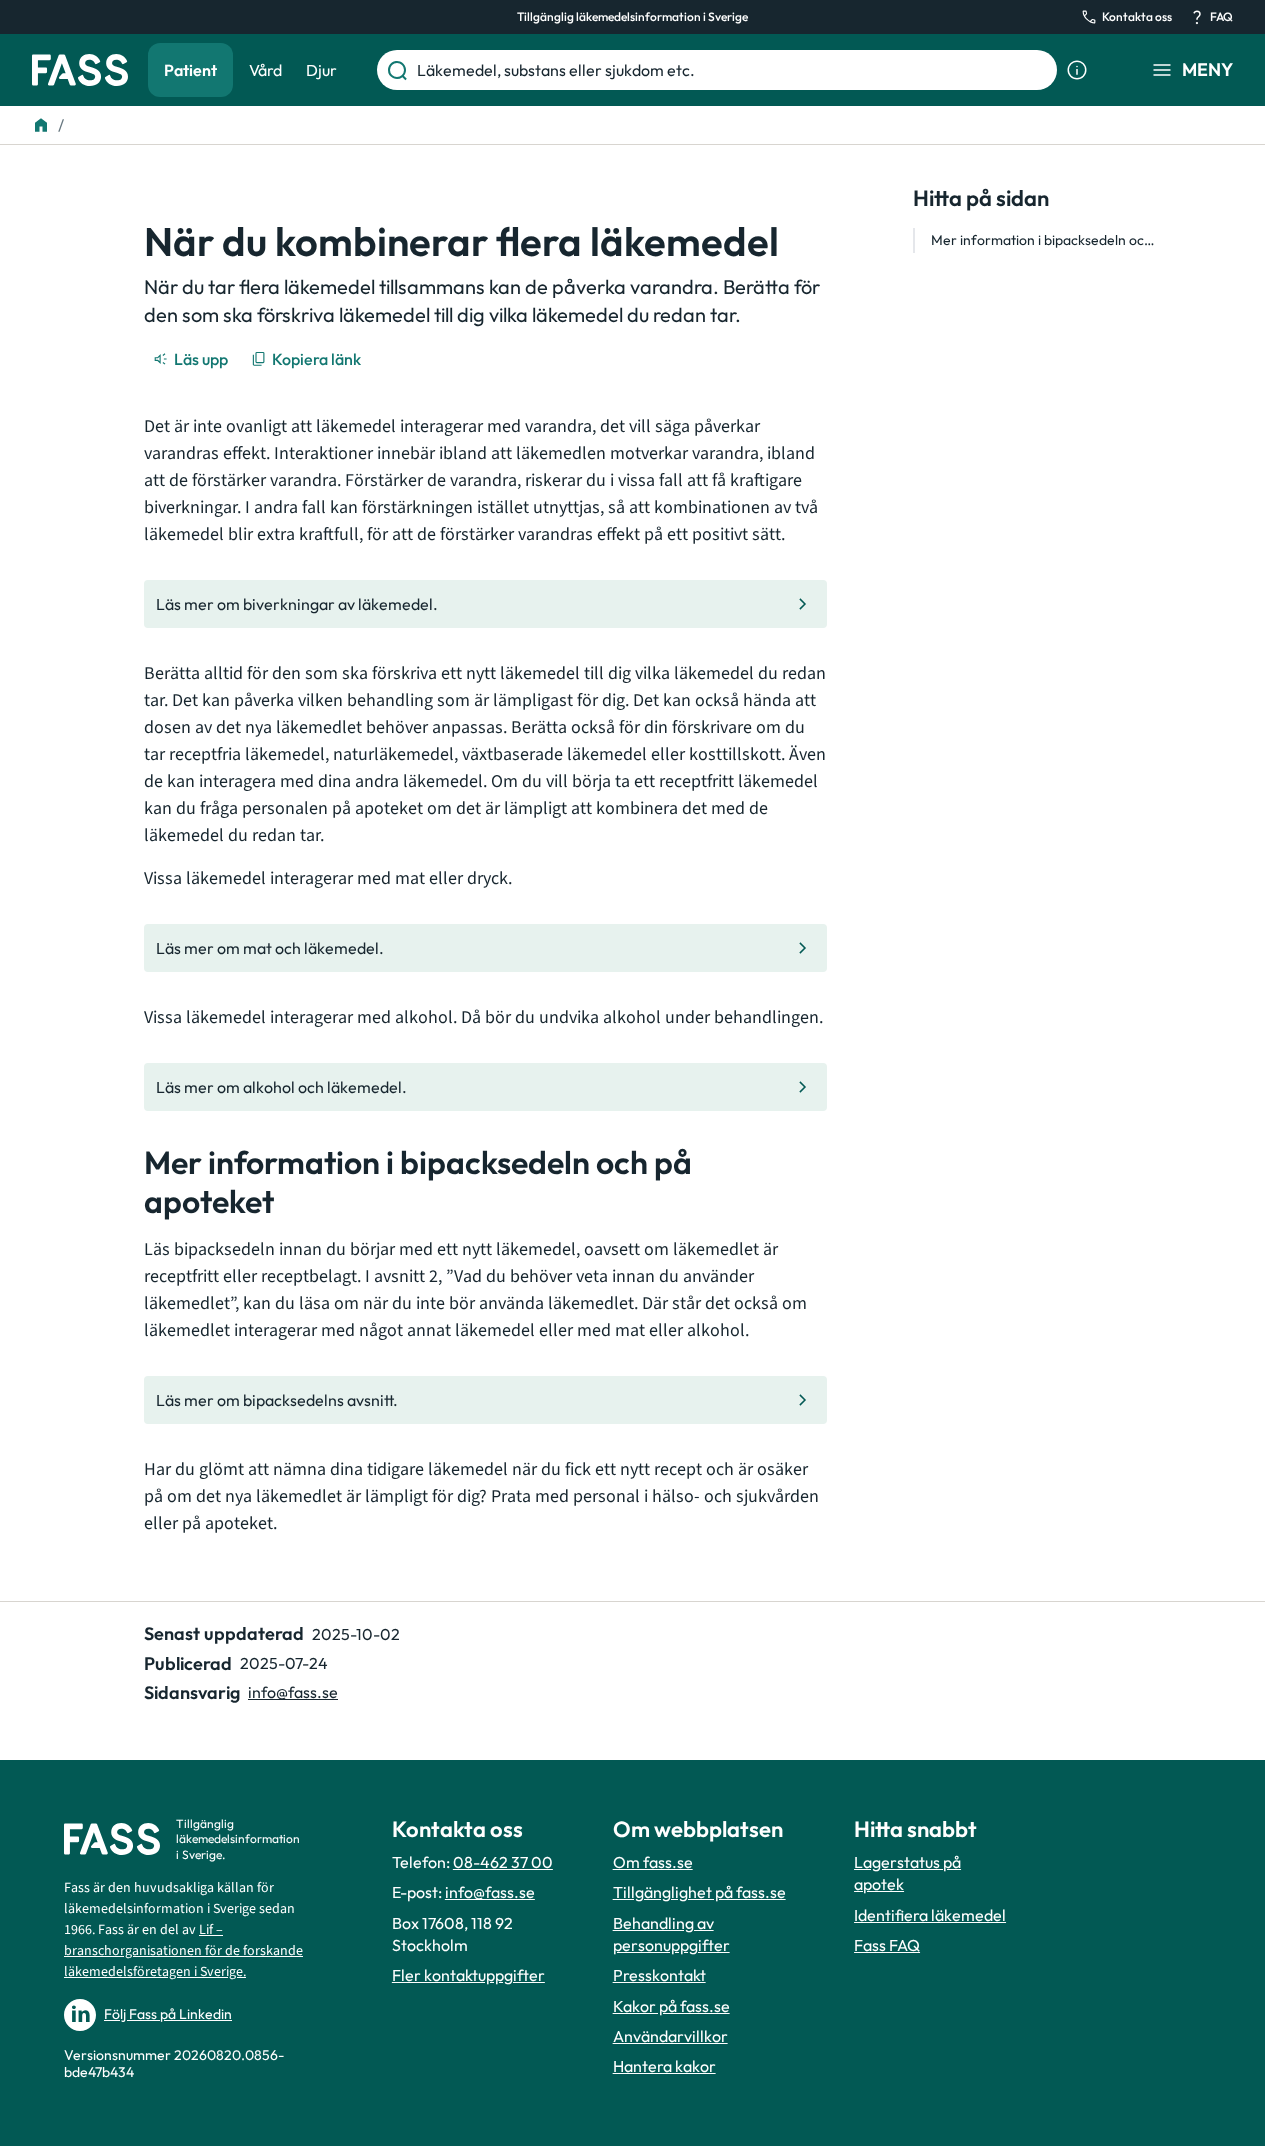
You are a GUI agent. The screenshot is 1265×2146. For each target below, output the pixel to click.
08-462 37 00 (503, 1862)
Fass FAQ (887, 1945)
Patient (190, 70)
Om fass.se (653, 1862)
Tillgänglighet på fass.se (699, 1892)
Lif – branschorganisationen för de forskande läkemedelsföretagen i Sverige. (183, 1951)
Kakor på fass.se (671, 2006)
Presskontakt (659, 1975)
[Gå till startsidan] (80, 70)
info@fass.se (293, 1692)
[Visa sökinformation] (1077, 70)
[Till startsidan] (41, 125)
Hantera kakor (664, 2066)
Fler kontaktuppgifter (468, 1975)
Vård (265, 70)
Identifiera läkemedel (930, 1915)
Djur (321, 70)
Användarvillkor (670, 2036)
